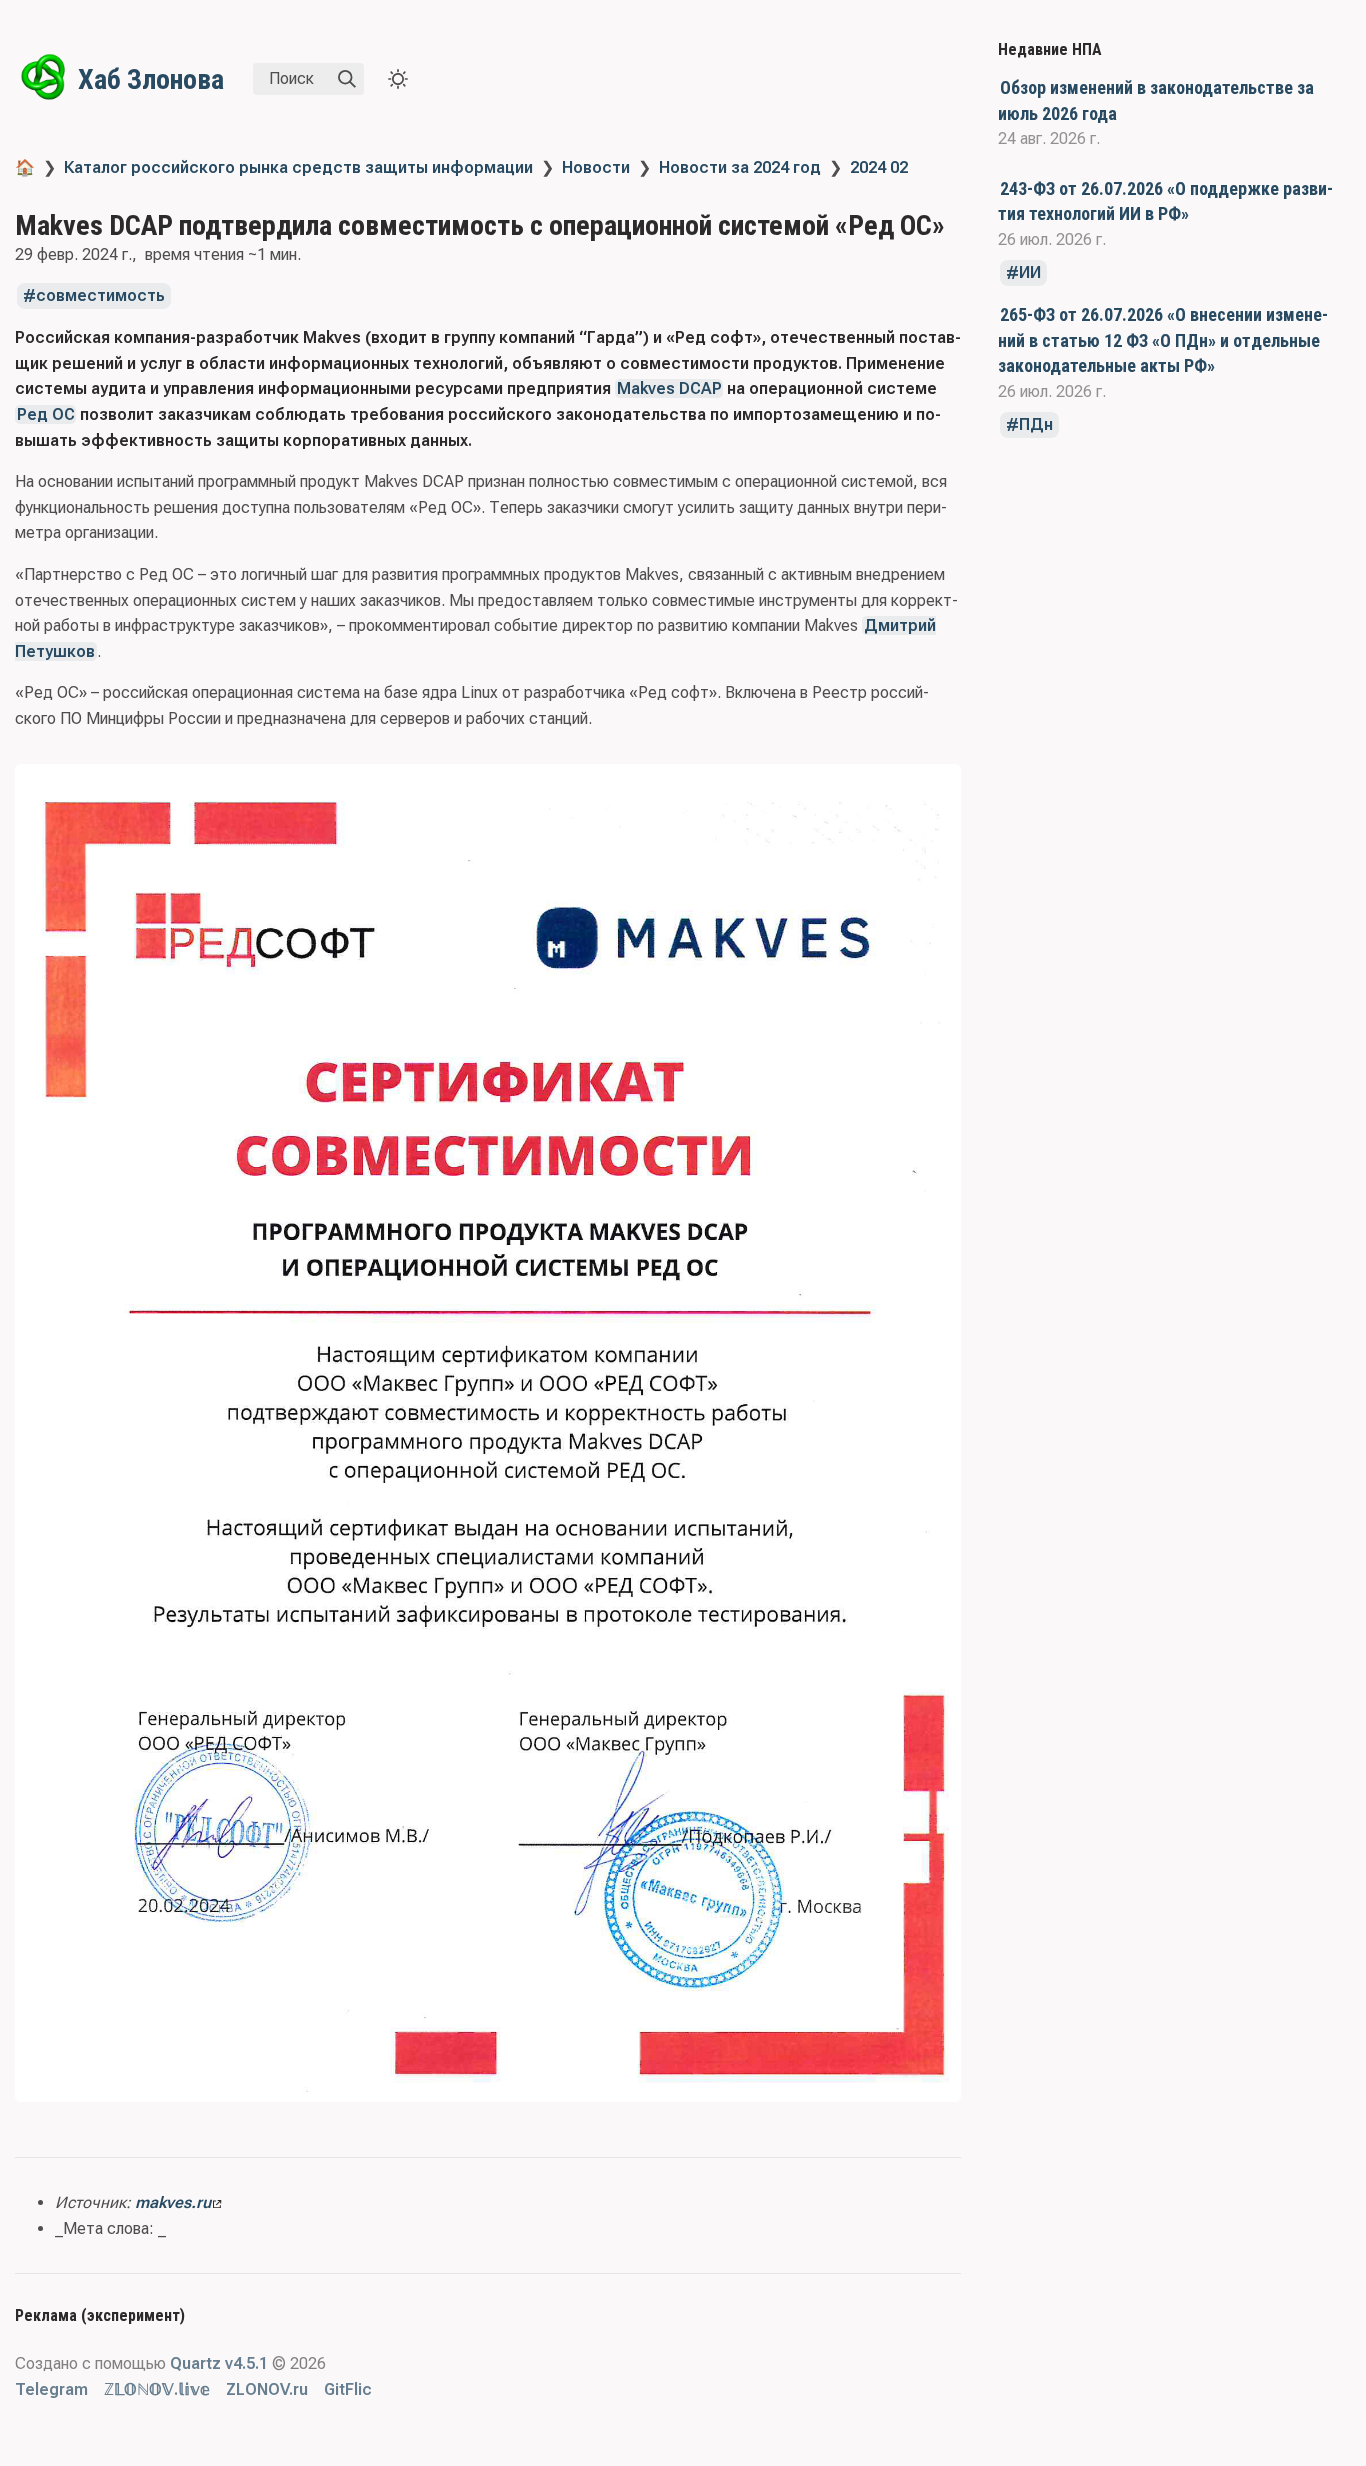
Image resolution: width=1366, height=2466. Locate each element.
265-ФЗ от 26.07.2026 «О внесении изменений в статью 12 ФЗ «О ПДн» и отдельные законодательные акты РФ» (1163, 340)
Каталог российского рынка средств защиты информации (298, 167)
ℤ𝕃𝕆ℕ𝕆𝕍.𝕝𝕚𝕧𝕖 (157, 2389)
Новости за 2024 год (740, 167)
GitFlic (348, 2389)
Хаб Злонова (151, 79)
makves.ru (173, 2202)
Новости (596, 167)
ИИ (1030, 273)
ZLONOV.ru (267, 2389)
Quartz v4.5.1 (219, 2363)
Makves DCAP (669, 388)
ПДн (1036, 425)
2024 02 (879, 167)
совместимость (100, 296)
